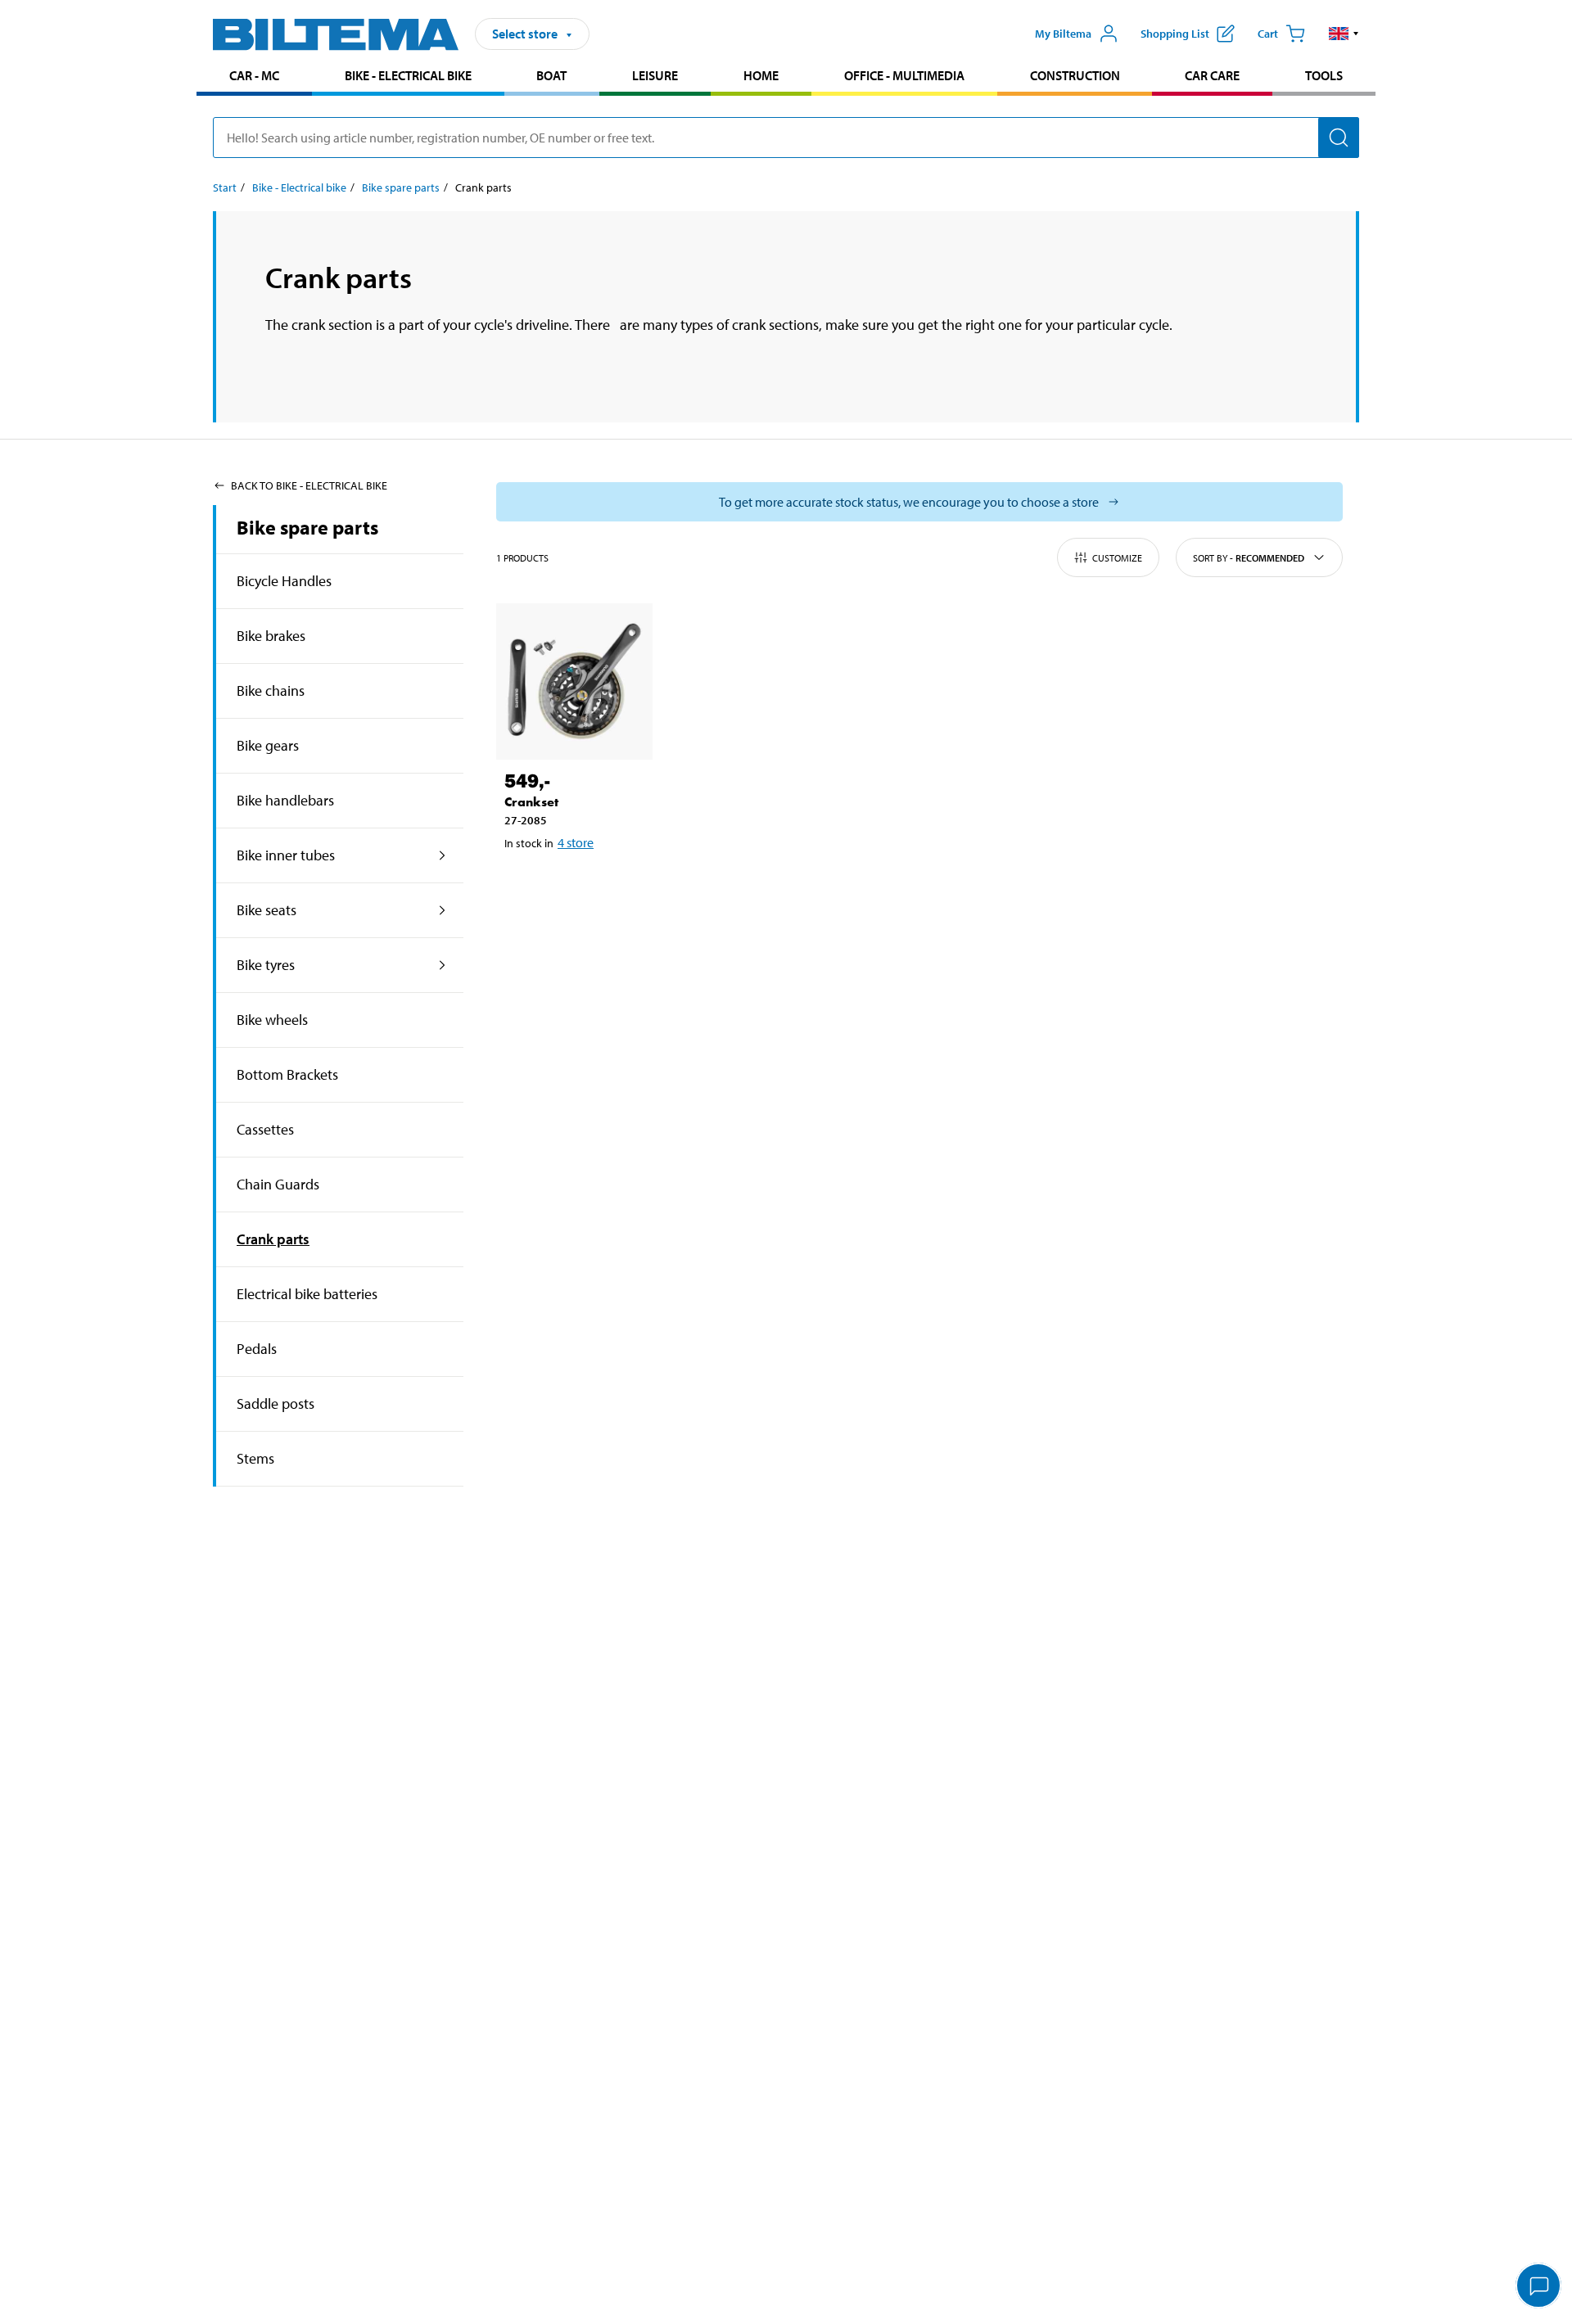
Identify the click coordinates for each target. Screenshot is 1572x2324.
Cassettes (265, 1129)
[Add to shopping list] (524, 885)
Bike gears (268, 745)
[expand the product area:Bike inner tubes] (443, 855)
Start (225, 187)
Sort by (1249, 558)
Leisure (655, 75)
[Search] (1339, 138)
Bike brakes (271, 636)
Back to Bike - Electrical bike (309, 485)
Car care (1212, 75)
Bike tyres (266, 965)
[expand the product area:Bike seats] (443, 910)
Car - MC (254, 75)
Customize (1117, 558)
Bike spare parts (401, 187)
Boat (551, 75)
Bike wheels (272, 1020)
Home (761, 75)
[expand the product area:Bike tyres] (443, 965)
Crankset (531, 802)
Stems (255, 1458)
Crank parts (273, 1239)
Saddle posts (276, 1403)
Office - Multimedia (904, 75)
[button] (1344, 34)
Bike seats (267, 910)
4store (576, 842)
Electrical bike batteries (307, 1294)
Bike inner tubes (286, 855)
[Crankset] (574, 681)
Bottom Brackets (287, 1074)
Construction (1075, 75)
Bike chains (271, 690)
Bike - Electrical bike (408, 75)
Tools (1324, 75)
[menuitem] (254, 77)
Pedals (257, 1349)
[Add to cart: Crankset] (571, 885)
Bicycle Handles (284, 581)
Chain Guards (278, 1184)
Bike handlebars (285, 800)
